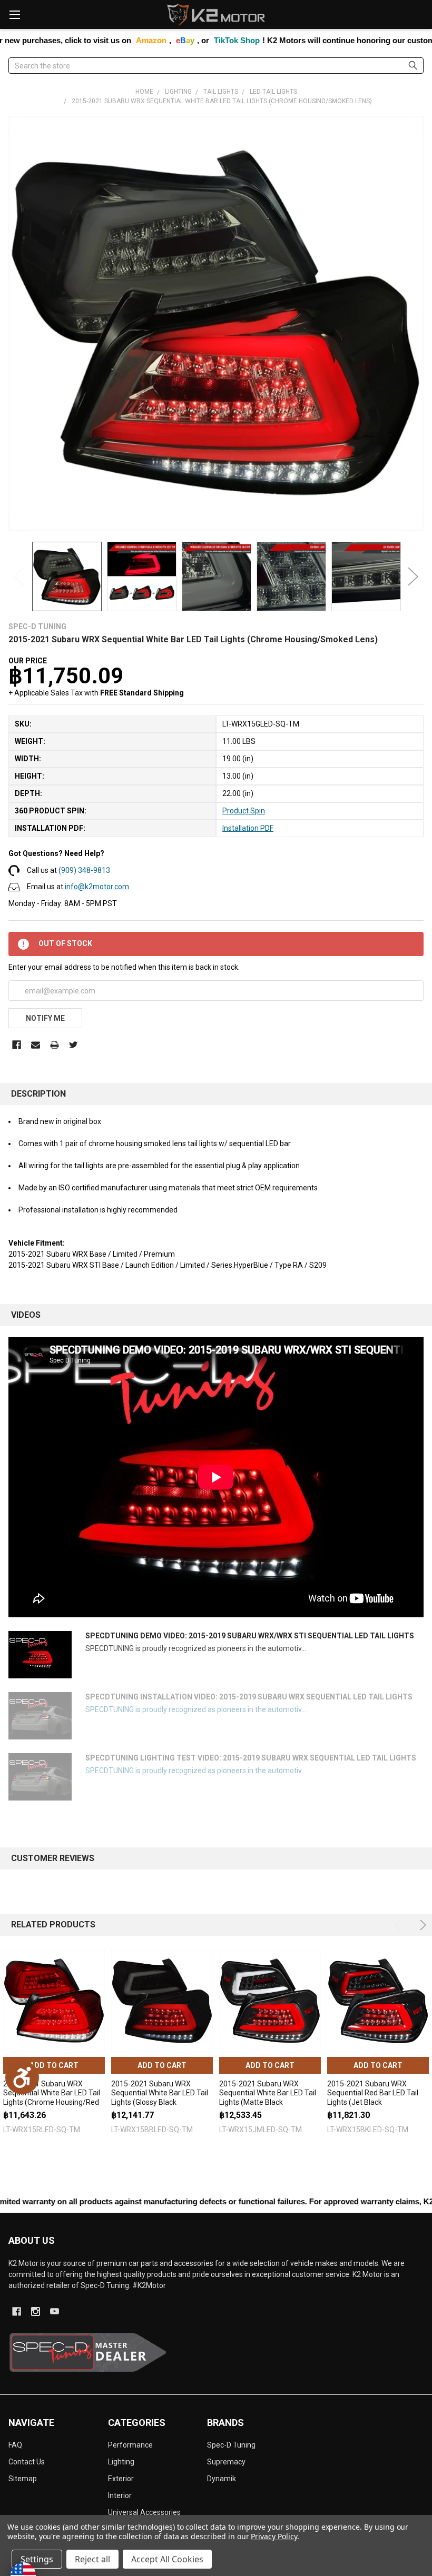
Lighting (121, 2462)
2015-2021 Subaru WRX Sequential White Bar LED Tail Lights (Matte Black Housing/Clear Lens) (268, 2098)
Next (413, 577)
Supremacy (226, 2462)
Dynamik (222, 2479)
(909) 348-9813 (84, 870)
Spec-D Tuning (231, 2445)
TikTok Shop (160, 40)
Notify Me (45, 1018)
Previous (19, 577)
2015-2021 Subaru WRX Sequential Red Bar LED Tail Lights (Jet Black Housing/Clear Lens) (373, 2098)
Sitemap (23, 2479)
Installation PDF (248, 828)
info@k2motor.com (97, 887)
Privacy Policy (274, 2536)
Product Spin (244, 811)
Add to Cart (54, 2065)
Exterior (121, 2479)
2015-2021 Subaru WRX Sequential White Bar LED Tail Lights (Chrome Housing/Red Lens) (52, 2098)
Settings (37, 2559)
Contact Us (27, 2462)
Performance (130, 2445)
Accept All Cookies (167, 2559)
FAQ (15, 2445)
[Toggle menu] (14, 14)
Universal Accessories (144, 2512)
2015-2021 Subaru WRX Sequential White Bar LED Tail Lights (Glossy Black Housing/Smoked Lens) (160, 2098)
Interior (120, 2495)
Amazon (74, 40)
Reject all (92, 2559)
